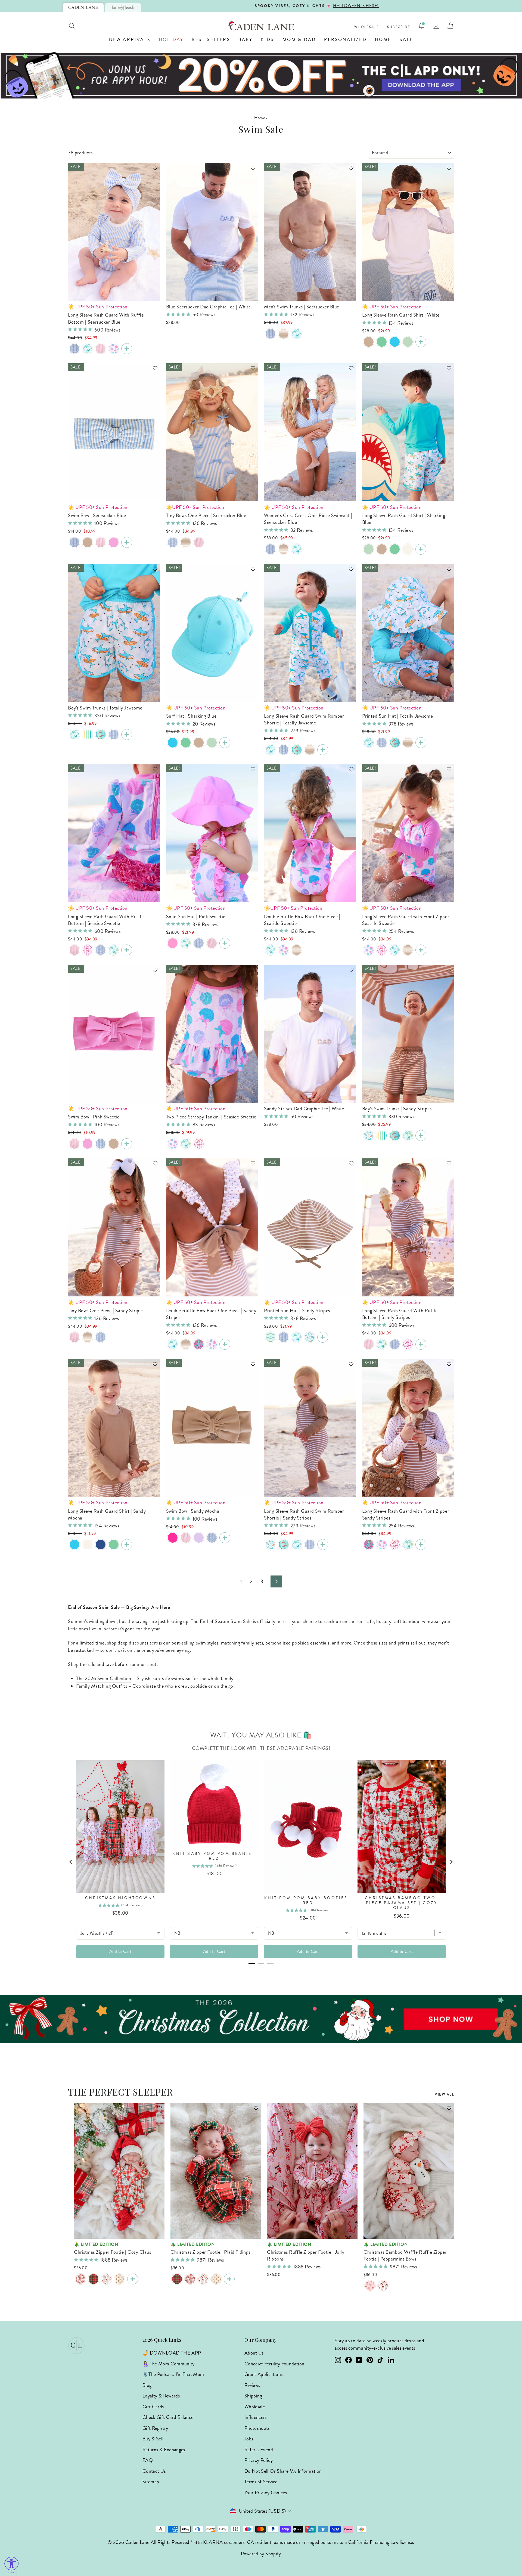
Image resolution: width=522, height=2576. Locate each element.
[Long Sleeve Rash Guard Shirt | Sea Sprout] (382, 342)
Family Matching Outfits (102, 1686)
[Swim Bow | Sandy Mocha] (88, 542)
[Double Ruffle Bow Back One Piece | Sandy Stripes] (297, 950)
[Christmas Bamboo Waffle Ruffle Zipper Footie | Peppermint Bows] (370, 2286)
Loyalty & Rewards (161, 2396)
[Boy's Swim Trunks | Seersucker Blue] (114, 734)
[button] (153, 170)
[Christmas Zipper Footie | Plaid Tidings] (94, 2279)
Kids (268, 40)
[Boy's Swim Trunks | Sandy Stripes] (421, 1136)
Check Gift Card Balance (168, 2417)
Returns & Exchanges (164, 2450)
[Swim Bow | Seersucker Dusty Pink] (101, 542)
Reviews (252, 2385)
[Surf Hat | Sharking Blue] (173, 743)
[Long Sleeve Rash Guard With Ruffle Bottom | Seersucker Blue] (74, 349)
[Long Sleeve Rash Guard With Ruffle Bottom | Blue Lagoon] (88, 349)
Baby (246, 40)
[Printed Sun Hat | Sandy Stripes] (408, 743)
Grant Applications (263, 2374)
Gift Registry (155, 2428)
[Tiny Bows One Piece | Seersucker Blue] (173, 542)
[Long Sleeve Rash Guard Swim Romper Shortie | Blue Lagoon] (271, 750)
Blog (147, 2385)
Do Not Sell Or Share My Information (283, 2471)
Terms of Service (261, 2482)
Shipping (253, 2396)
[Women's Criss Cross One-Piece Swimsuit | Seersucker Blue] (271, 549)
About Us (254, 2353)
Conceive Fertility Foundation (274, 2364)
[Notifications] (421, 26)
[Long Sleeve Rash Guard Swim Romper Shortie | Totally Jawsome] (323, 750)
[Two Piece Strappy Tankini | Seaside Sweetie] (173, 1144)
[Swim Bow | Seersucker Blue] (74, 542)
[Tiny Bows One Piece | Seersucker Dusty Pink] (199, 542)
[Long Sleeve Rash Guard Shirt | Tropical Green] (408, 342)
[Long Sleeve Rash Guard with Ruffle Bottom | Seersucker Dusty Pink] (101, 349)
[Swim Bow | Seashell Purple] (199, 1538)
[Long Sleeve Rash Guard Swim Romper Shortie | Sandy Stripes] (310, 750)
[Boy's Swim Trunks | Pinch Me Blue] (101, 734)
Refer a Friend (259, 2450)
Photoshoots (257, 2428)
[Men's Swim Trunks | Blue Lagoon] (297, 334)
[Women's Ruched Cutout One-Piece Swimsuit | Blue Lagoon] (297, 549)
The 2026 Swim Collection (104, 1678)
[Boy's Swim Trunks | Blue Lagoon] (74, 734)
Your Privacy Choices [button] (266, 2493)
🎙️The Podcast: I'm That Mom (173, 2374)
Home (383, 40)
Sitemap (151, 2482)
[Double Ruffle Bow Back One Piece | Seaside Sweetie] (284, 950)
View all (444, 2094)
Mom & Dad (299, 40)
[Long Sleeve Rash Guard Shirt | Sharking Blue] (395, 342)
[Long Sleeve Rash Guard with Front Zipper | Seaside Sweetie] (369, 950)
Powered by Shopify (261, 2554)
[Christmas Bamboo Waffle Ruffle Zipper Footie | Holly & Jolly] (383, 2286)
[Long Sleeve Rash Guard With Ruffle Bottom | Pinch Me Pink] (88, 950)
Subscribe (399, 27)
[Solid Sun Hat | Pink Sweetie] (173, 943)
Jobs (249, 2439)
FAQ (148, 2460)
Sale (406, 40)
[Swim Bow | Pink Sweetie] (127, 1144)
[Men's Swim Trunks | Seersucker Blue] (271, 334)
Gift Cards (153, 2407)
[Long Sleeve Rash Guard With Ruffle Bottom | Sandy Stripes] (421, 1344)
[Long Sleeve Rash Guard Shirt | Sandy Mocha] (369, 342)
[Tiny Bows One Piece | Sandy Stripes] (186, 542)
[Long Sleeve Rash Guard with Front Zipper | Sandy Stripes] (408, 950)
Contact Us (154, 2471)
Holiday (171, 40)
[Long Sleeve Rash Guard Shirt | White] (421, 342)
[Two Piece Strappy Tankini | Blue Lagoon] (186, 1144)
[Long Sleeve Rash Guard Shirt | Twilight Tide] (101, 1545)
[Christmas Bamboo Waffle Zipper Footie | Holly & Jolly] (107, 2279)
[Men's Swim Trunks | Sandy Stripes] (284, 334)
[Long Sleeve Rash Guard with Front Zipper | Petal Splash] (369, 1545)
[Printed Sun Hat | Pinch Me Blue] (395, 743)
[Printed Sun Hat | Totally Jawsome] (421, 743)
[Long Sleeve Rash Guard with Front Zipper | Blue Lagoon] (395, 950)
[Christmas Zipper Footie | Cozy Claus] (80, 2279)
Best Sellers (211, 40)
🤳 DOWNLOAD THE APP (172, 2353)
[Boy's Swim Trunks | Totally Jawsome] (127, 734)
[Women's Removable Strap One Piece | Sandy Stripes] (284, 549)
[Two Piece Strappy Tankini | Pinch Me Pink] (199, 1144)
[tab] (83, 7)
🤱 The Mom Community (169, 2364)
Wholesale (367, 27)
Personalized (345, 40)
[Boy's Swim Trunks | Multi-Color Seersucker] (88, 734)
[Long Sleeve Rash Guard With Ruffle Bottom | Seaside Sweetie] (114, 349)
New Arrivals (130, 40)
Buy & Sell (153, 2439)
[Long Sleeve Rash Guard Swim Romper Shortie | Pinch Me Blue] (297, 750)
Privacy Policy (259, 2460)
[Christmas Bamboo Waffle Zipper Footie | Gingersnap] (120, 2279)
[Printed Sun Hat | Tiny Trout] (271, 1337)
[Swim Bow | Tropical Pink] (114, 542)
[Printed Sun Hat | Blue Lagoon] (369, 743)
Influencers (256, 2417)
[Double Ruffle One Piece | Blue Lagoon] (271, 950)
